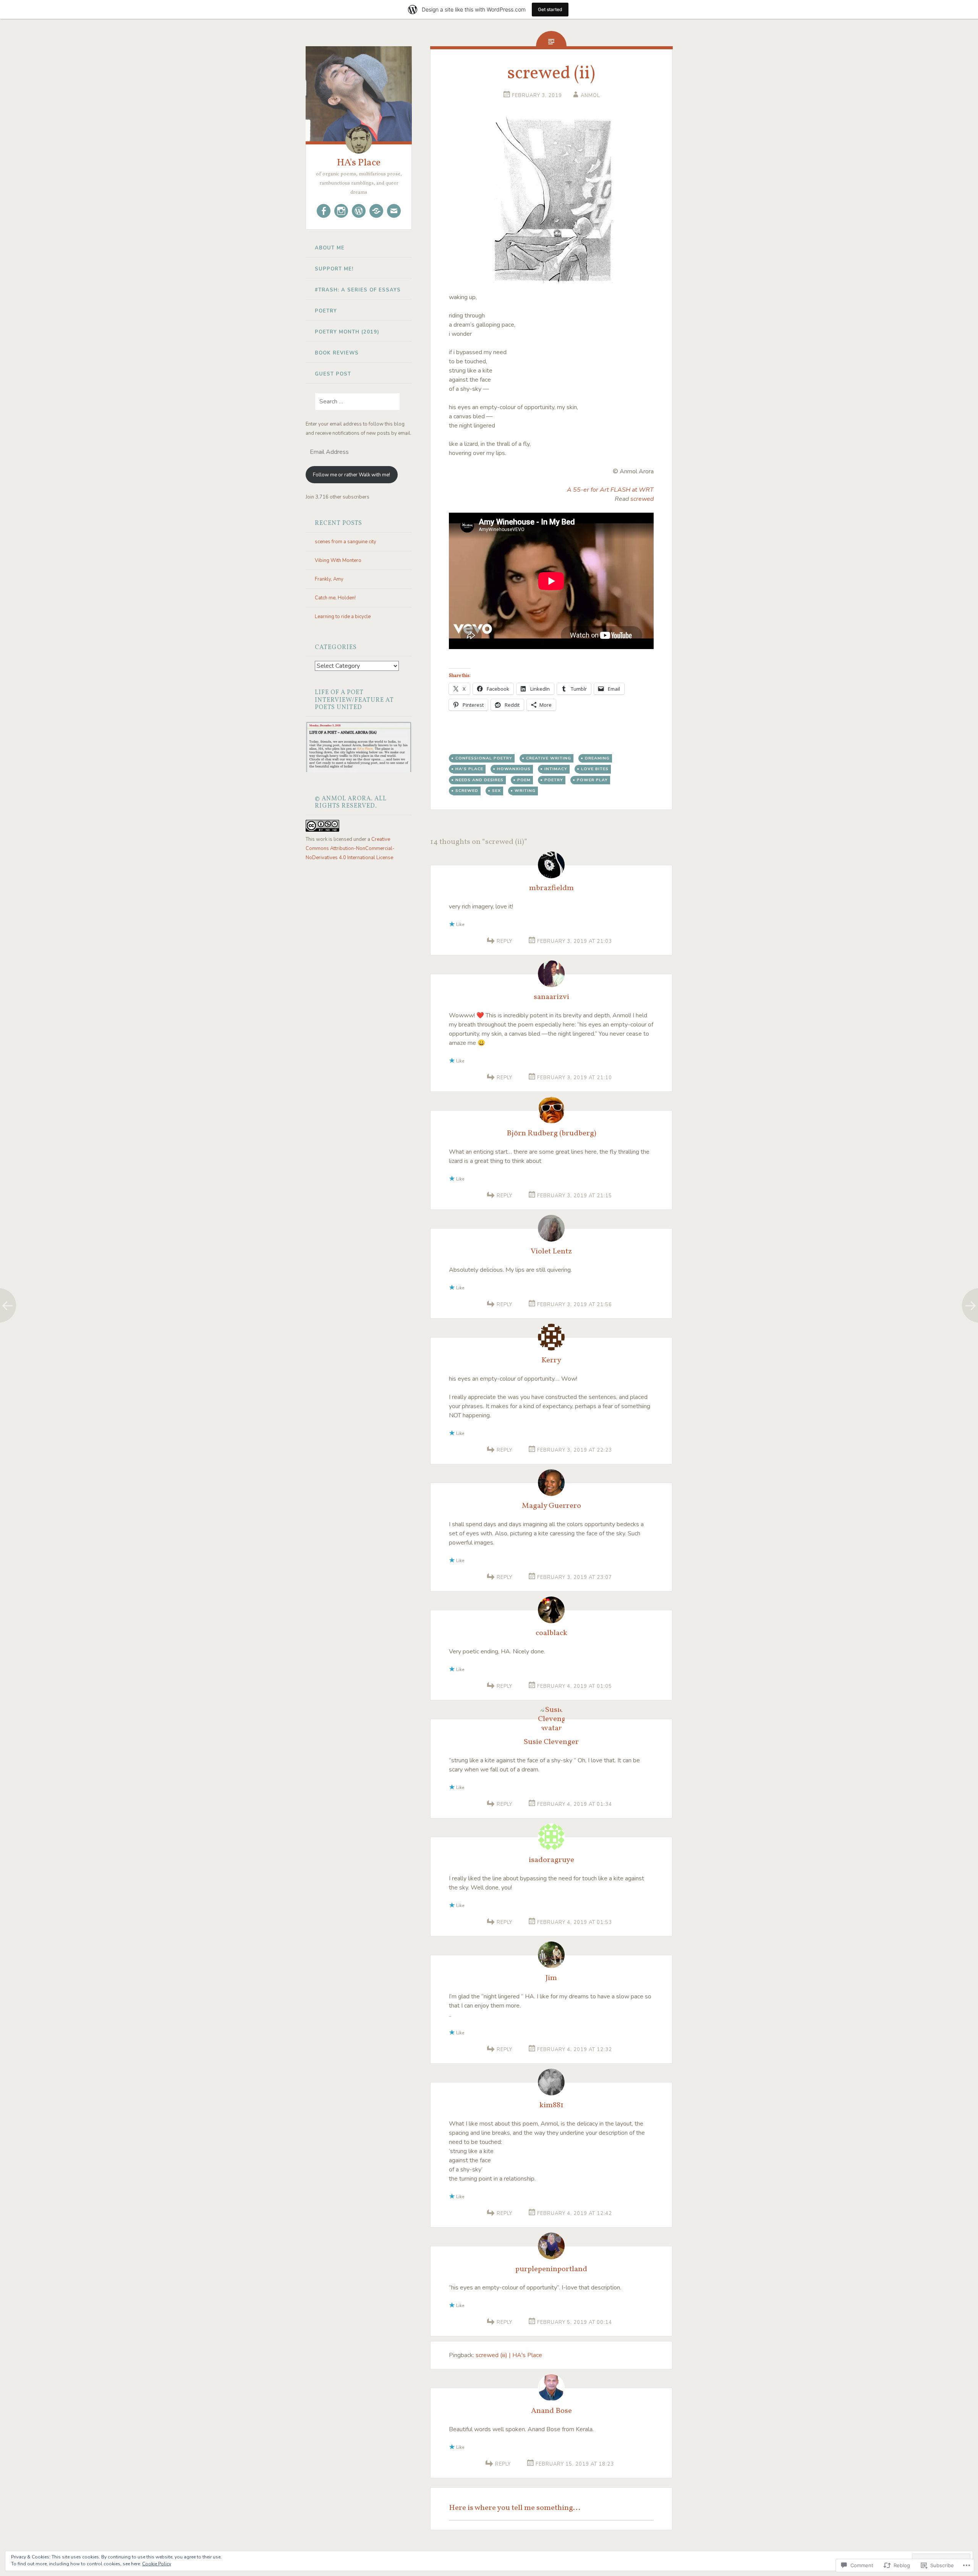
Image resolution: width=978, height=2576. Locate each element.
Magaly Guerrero (551, 1506)
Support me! (334, 269)
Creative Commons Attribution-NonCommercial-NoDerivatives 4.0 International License (350, 848)
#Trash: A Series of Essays (358, 290)
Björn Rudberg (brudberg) (551, 1133)
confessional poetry (484, 758)
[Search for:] (353, 402)
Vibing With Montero (338, 560)
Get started (550, 9)
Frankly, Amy (329, 579)
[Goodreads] (376, 211)
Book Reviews (337, 353)
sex (496, 791)
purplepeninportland (551, 2269)
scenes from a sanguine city (346, 542)
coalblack (551, 1633)
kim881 (551, 2105)
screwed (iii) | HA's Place (509, 2355)
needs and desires (479, 780)
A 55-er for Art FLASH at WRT (610, 490)
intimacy (556, 769)
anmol (590, 96)
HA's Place (359, 163)
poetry (554, 780)
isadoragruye (551, 1860)
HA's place (469, 769)
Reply (504, 941)
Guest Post (333, 374)
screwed (642, 499)
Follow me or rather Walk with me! (351, 475)
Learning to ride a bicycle (343, 617)
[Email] (394, 211)
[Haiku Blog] (359, 211)
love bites (595, 769)
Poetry (326, 311)
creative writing (549, 758)
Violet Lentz (551, 1252)
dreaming (597, 758)
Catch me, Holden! (335, 598)
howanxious (514, 769)
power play (592, 780)
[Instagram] (341, 211)
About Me (330, 248)
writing (525, 791)
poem (524, 780)
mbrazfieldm (551, 888)
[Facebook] (324, 211)
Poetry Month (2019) (347, 332)
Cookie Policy (157, 2564)
